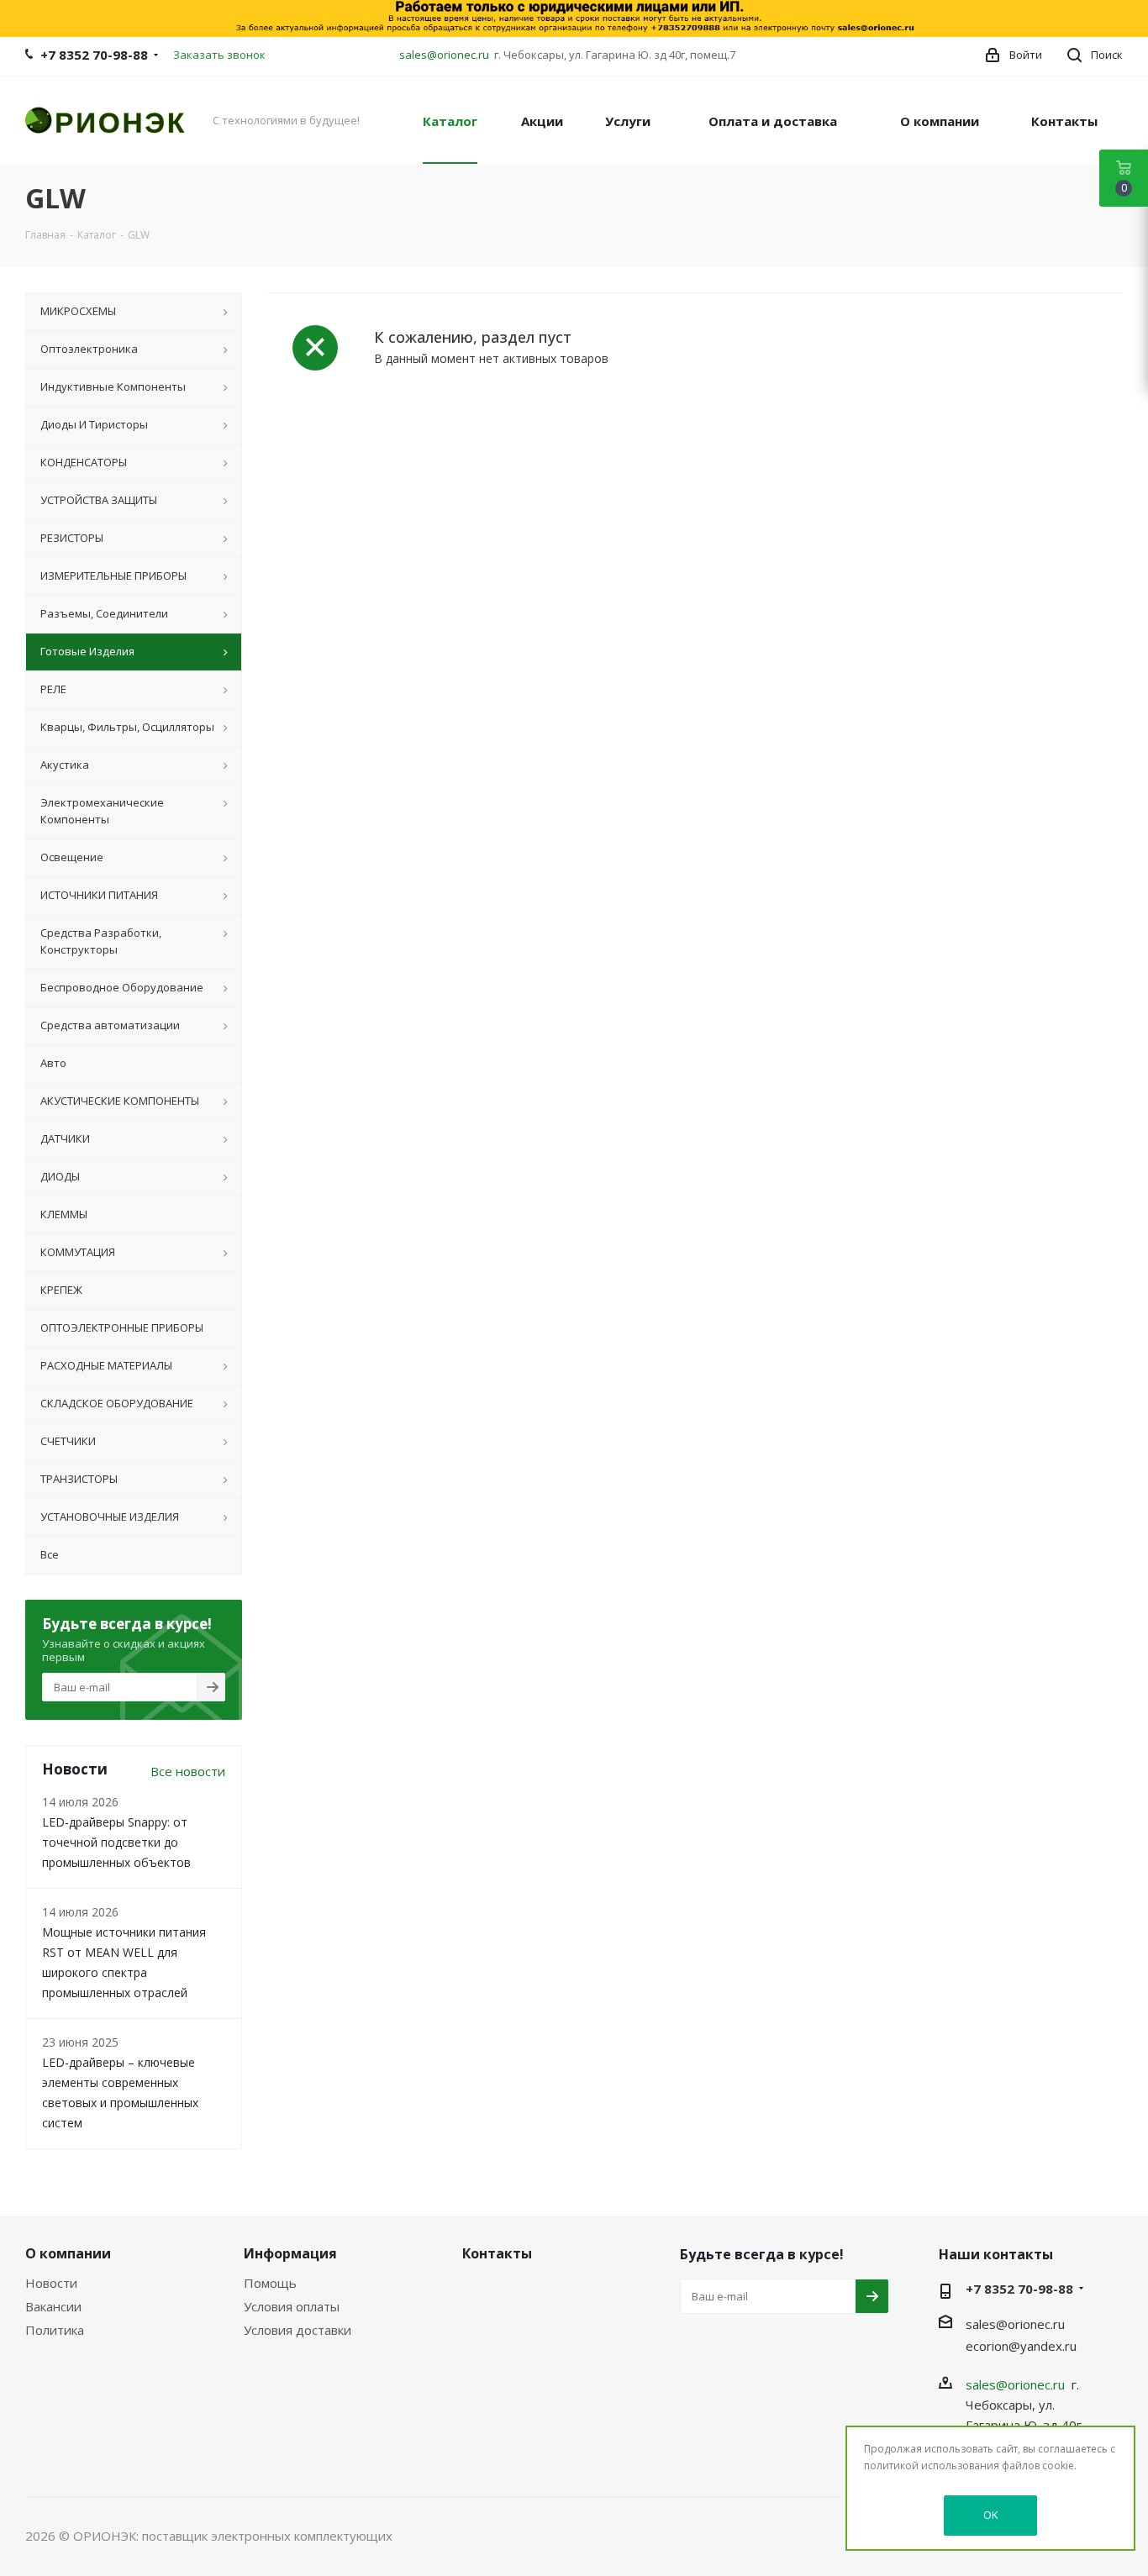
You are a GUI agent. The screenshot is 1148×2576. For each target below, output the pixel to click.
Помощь (270, 2283)
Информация (290, 2253)
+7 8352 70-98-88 (94, 55)
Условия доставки (298, 2330)
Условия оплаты (292, 2306)
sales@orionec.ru (444, 55)
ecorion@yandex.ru (1021, 2346)
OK (991, 2515)
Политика (55, 2330)
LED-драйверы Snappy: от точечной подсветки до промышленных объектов (116, 1842)
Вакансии (53, 2306)
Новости (51, 2283)
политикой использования (932, 2466)
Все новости (188, 1771)
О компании (68, 2253)
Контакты (497, 2253)
